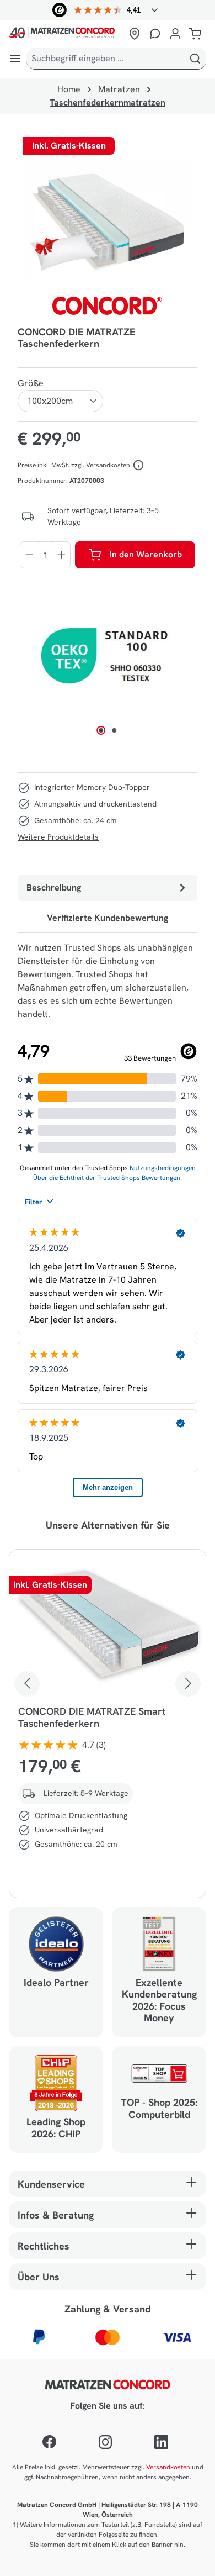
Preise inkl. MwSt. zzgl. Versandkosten (74, 465)
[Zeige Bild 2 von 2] (114, 730)
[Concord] (108, 305)
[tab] (108, 888)
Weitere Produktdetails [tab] (58, 837)
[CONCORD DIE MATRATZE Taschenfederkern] (108, 222)
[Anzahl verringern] (29, 555)
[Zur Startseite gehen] (66, 34)
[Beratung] (155, 34)
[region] (108, 222)
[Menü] (15, 59)
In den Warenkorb (146, 554)
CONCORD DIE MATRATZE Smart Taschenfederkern (92, 1718)
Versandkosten (168, 2467)
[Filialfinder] (135, 34)
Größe (31, 383)
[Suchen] (195, 59)
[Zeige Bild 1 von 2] (101, 730)
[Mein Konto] (175, 34)
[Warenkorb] (195, 34)
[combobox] (106, 59)
